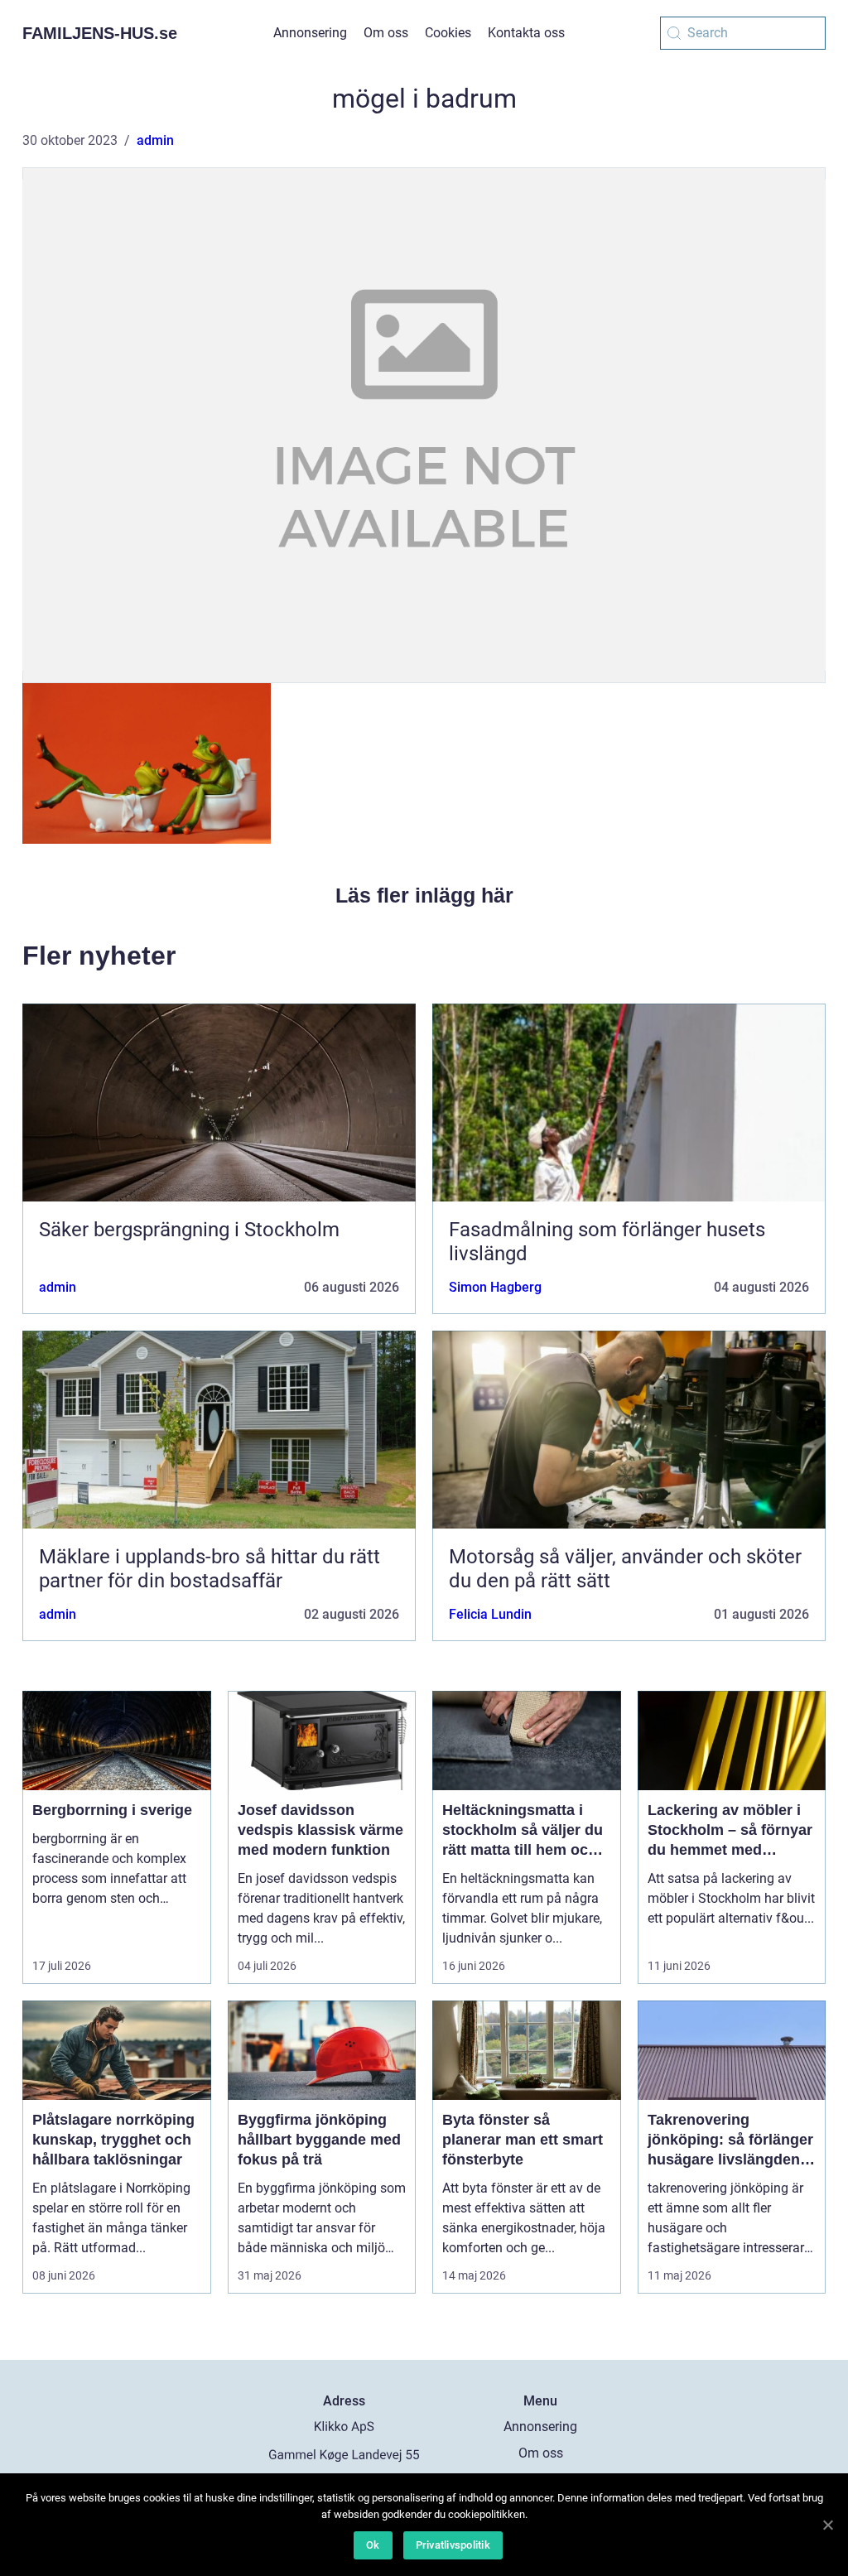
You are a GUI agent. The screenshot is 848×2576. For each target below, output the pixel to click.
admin (155, 140)
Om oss (386, 33)
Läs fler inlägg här (424, 895)
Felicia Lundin (490, 1614)
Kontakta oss (526, 33)
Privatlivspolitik (453, 2545)
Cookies (448, 33)
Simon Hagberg (495, 1287)
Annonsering (310, 33)
